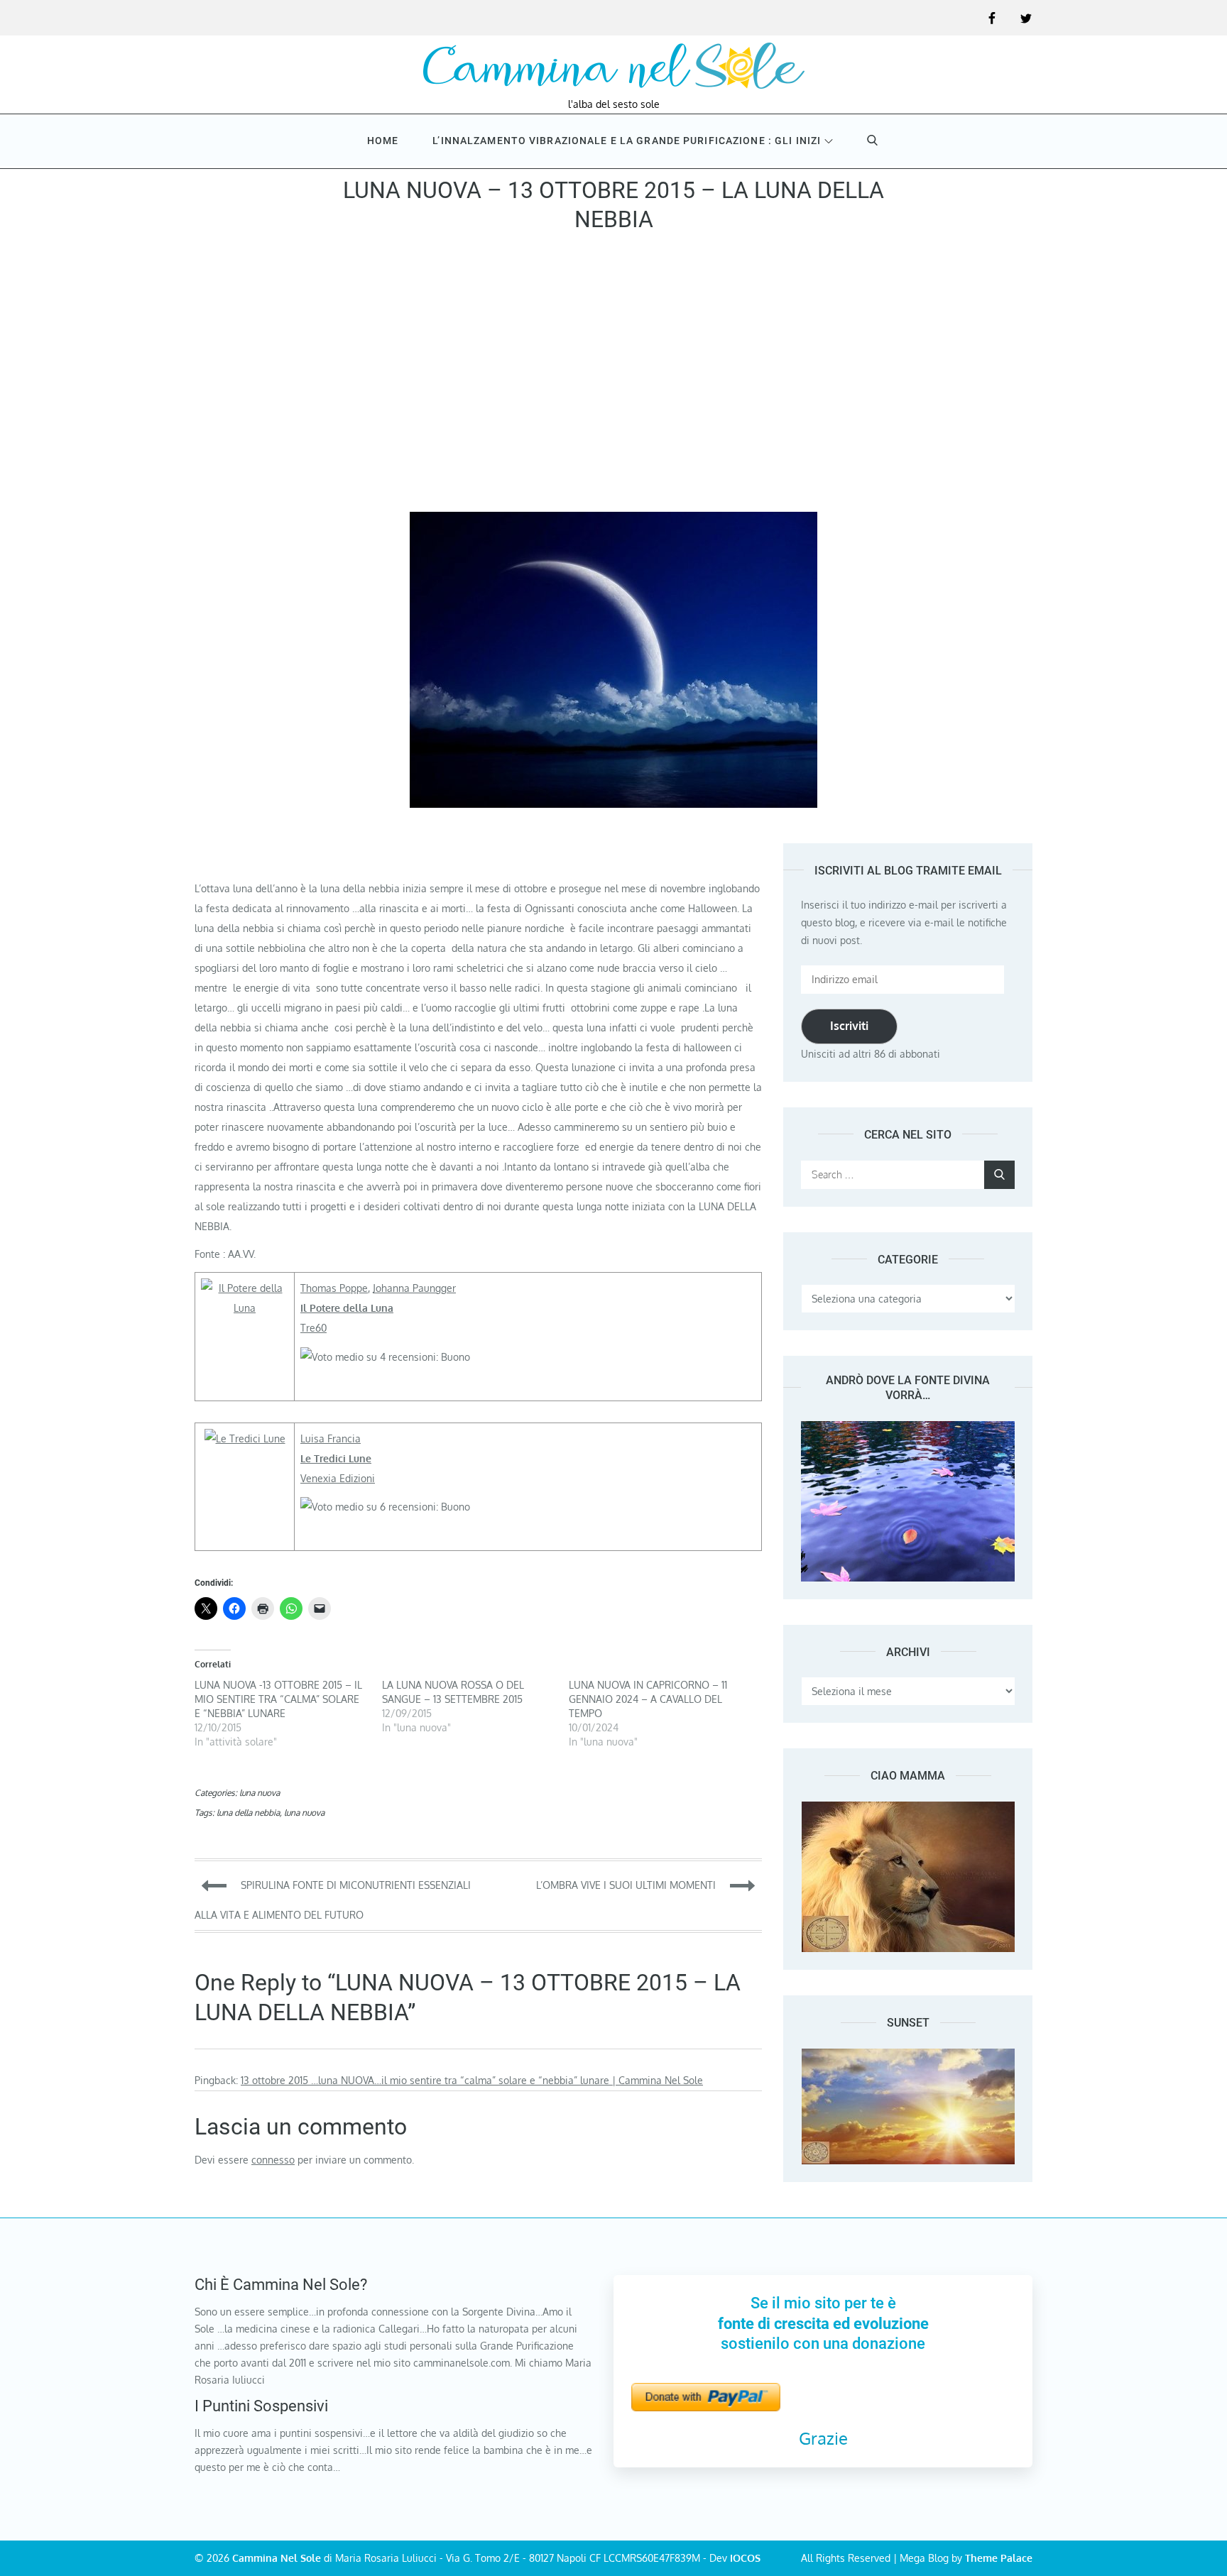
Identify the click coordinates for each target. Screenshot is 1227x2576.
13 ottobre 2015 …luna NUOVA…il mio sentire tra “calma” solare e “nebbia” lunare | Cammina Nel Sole (472, 2080)
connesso (273, 2160)
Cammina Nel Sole (277, 2558)
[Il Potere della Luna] (245, 1288)
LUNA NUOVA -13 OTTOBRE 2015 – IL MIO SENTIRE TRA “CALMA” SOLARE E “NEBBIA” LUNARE (278, 1699)
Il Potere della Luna (347, 1308)
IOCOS (745, 2558)
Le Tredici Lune (336, 1458)
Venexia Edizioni (338, 1478)
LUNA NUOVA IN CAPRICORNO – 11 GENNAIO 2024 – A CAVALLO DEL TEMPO (648, 1699)
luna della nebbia (248, 1813)
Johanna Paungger (414, 1288)
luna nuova (260, 1793)
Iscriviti (849, 1026)
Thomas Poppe (334, 1288)
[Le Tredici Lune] (245, 1438)
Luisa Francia (331, 1438)
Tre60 (313, 1328)
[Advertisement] (613, 377)
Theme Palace (999, 2558)
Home (383, 141)
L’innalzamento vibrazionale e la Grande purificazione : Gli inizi (627, 141)
